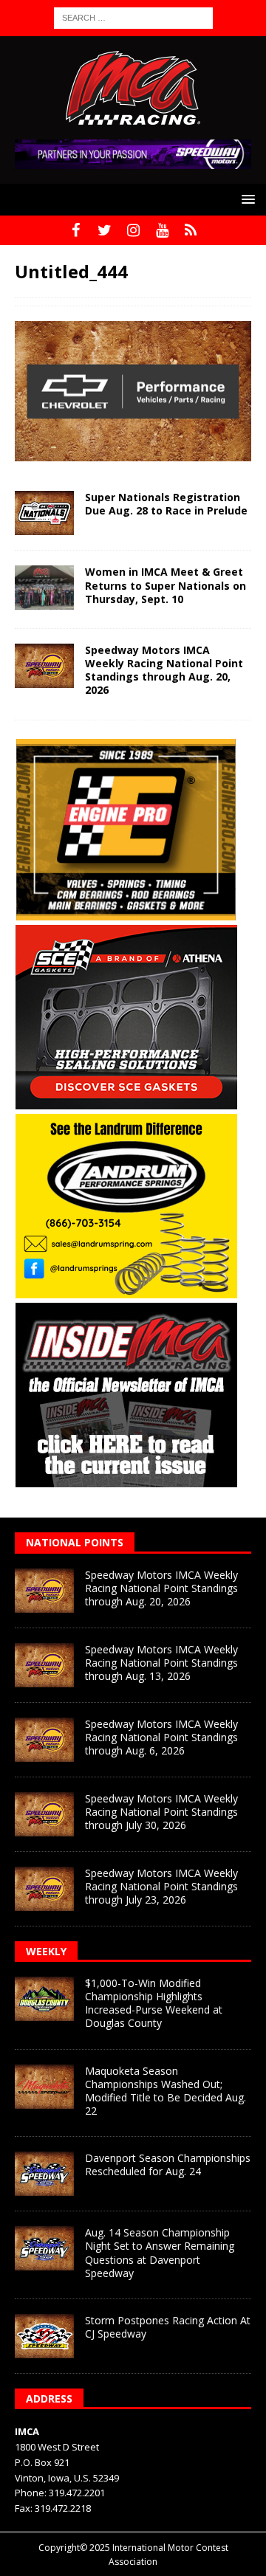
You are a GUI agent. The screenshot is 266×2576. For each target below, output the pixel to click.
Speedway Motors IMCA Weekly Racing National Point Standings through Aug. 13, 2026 (161, 1663)
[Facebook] (76, 230)
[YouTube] (162, 230)
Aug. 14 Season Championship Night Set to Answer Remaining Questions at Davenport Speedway (160, 2253)
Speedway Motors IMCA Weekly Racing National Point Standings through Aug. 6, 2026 (161, 1737)
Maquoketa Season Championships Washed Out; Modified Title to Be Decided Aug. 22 (166, 2091)
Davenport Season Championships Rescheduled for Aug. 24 (168, 2165)
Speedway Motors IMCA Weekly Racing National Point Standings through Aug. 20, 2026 (164, 670)
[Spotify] (191, 230)
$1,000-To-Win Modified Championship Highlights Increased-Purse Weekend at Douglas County (154, 2003)
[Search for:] (133, 17)
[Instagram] (133, 230)
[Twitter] (105, 230)
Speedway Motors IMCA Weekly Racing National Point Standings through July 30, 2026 (161, 1812)
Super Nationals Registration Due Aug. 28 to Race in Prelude (166, 504)
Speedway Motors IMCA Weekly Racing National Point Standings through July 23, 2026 (161, 1886)
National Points (75, 1542)
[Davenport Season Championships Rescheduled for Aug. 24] (44, 2174)
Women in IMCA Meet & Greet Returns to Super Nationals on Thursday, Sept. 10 (166, 585)
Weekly (46, 1951)
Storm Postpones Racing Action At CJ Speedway (168, 2327)
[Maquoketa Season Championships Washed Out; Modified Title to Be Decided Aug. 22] (44, 2087)
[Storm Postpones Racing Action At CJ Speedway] (44, 2336)
